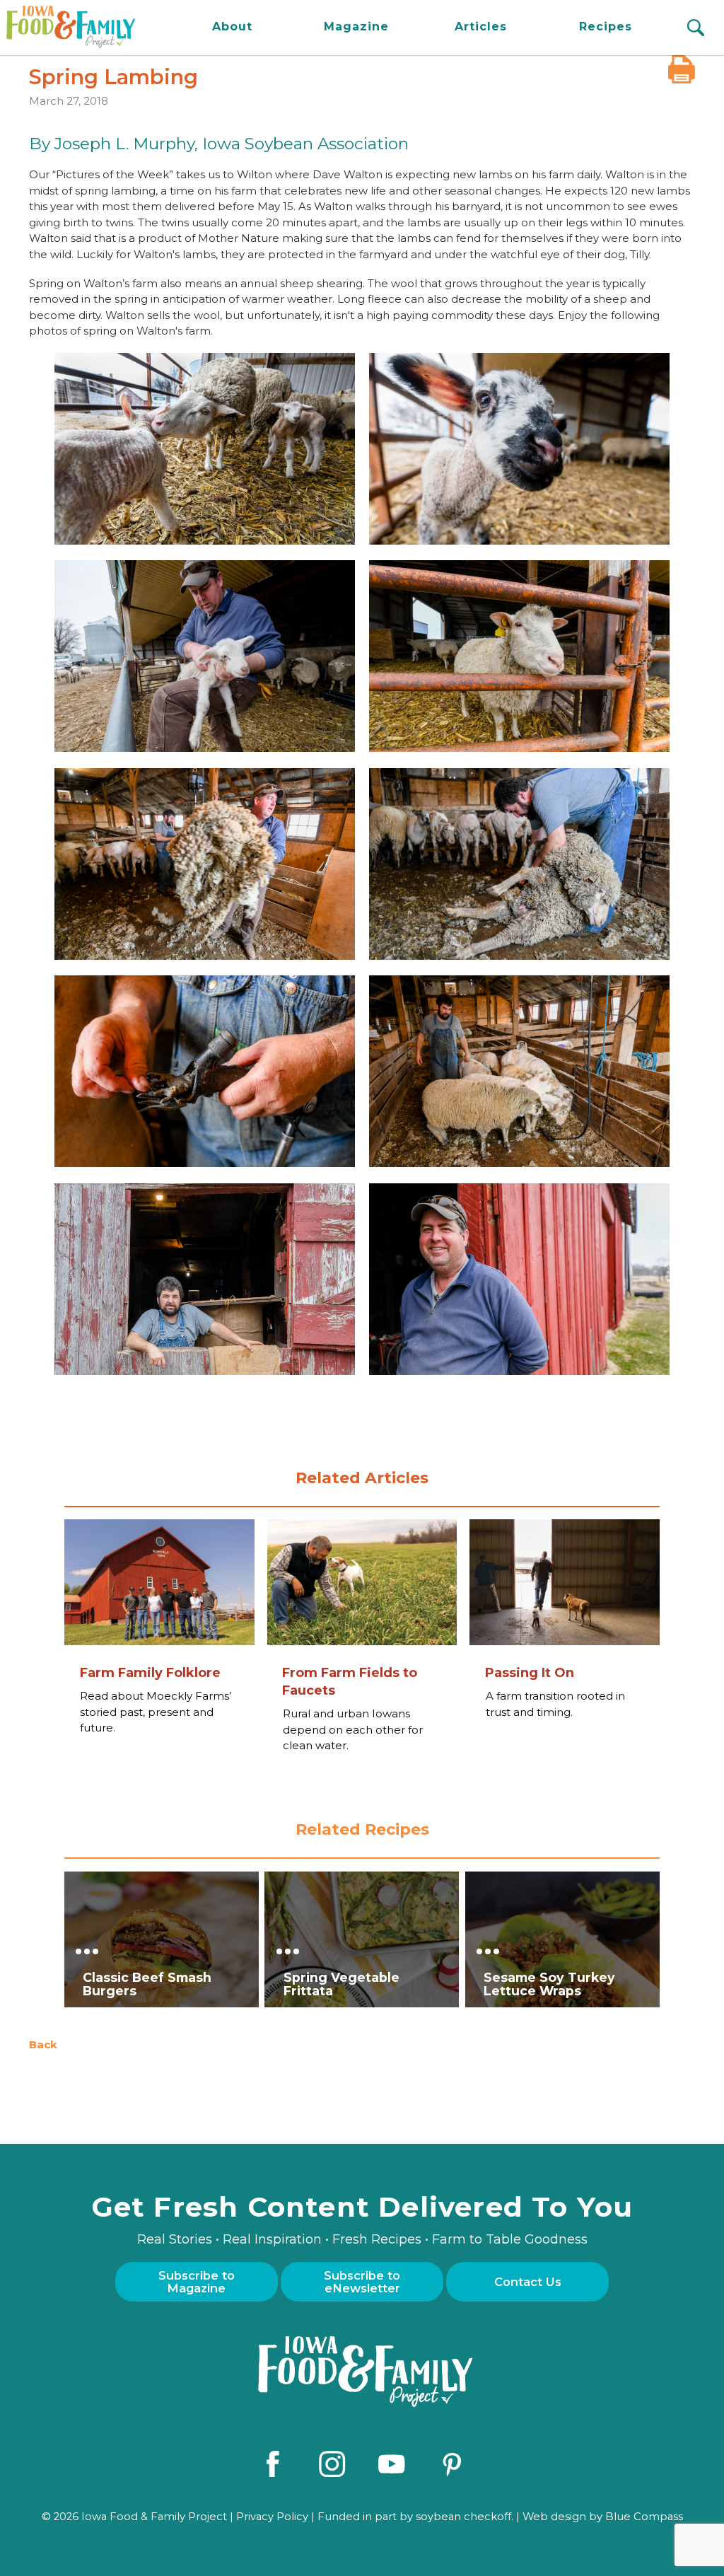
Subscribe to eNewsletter (362, 2282)
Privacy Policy (272, 2517)
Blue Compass (644, 2517)
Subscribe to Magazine (197, 2282)
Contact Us (528, 2282)
